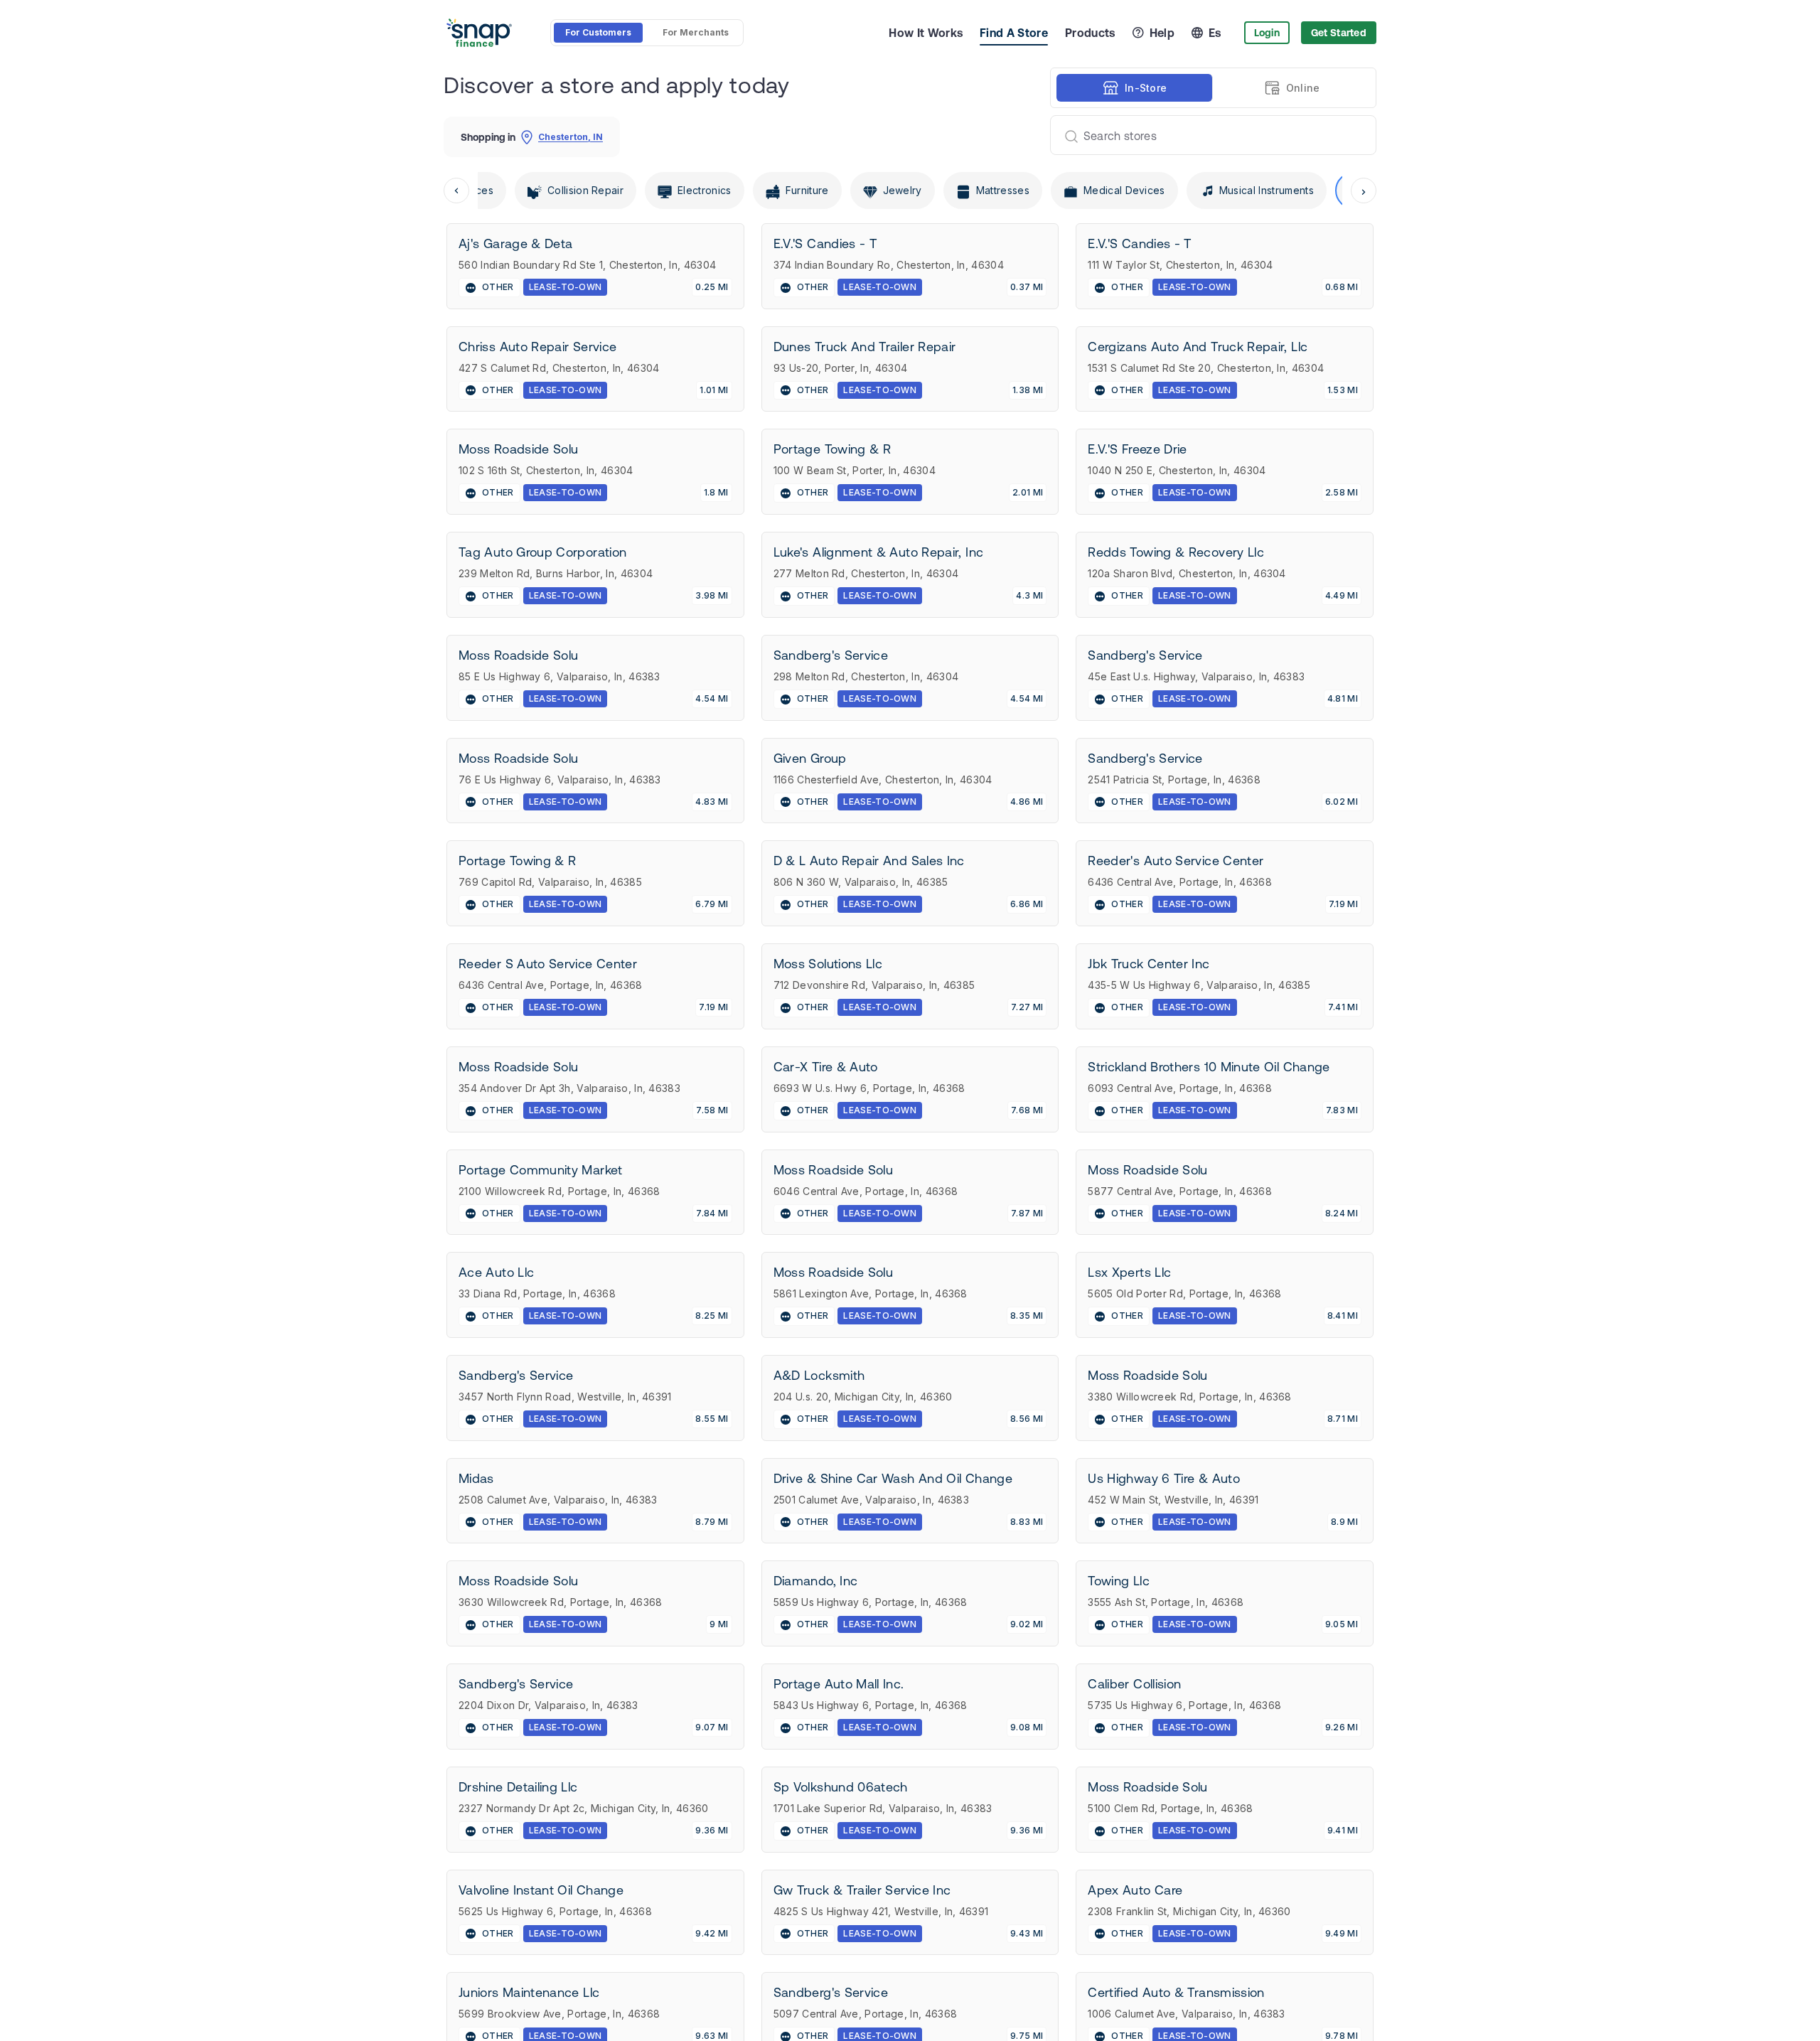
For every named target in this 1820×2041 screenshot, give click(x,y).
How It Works (926, 33)
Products (1090, 33)
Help (1162, 33)
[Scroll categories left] (456, 191)
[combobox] (1208, 135)
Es (1215, 33)
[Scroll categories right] (1364, 191)
